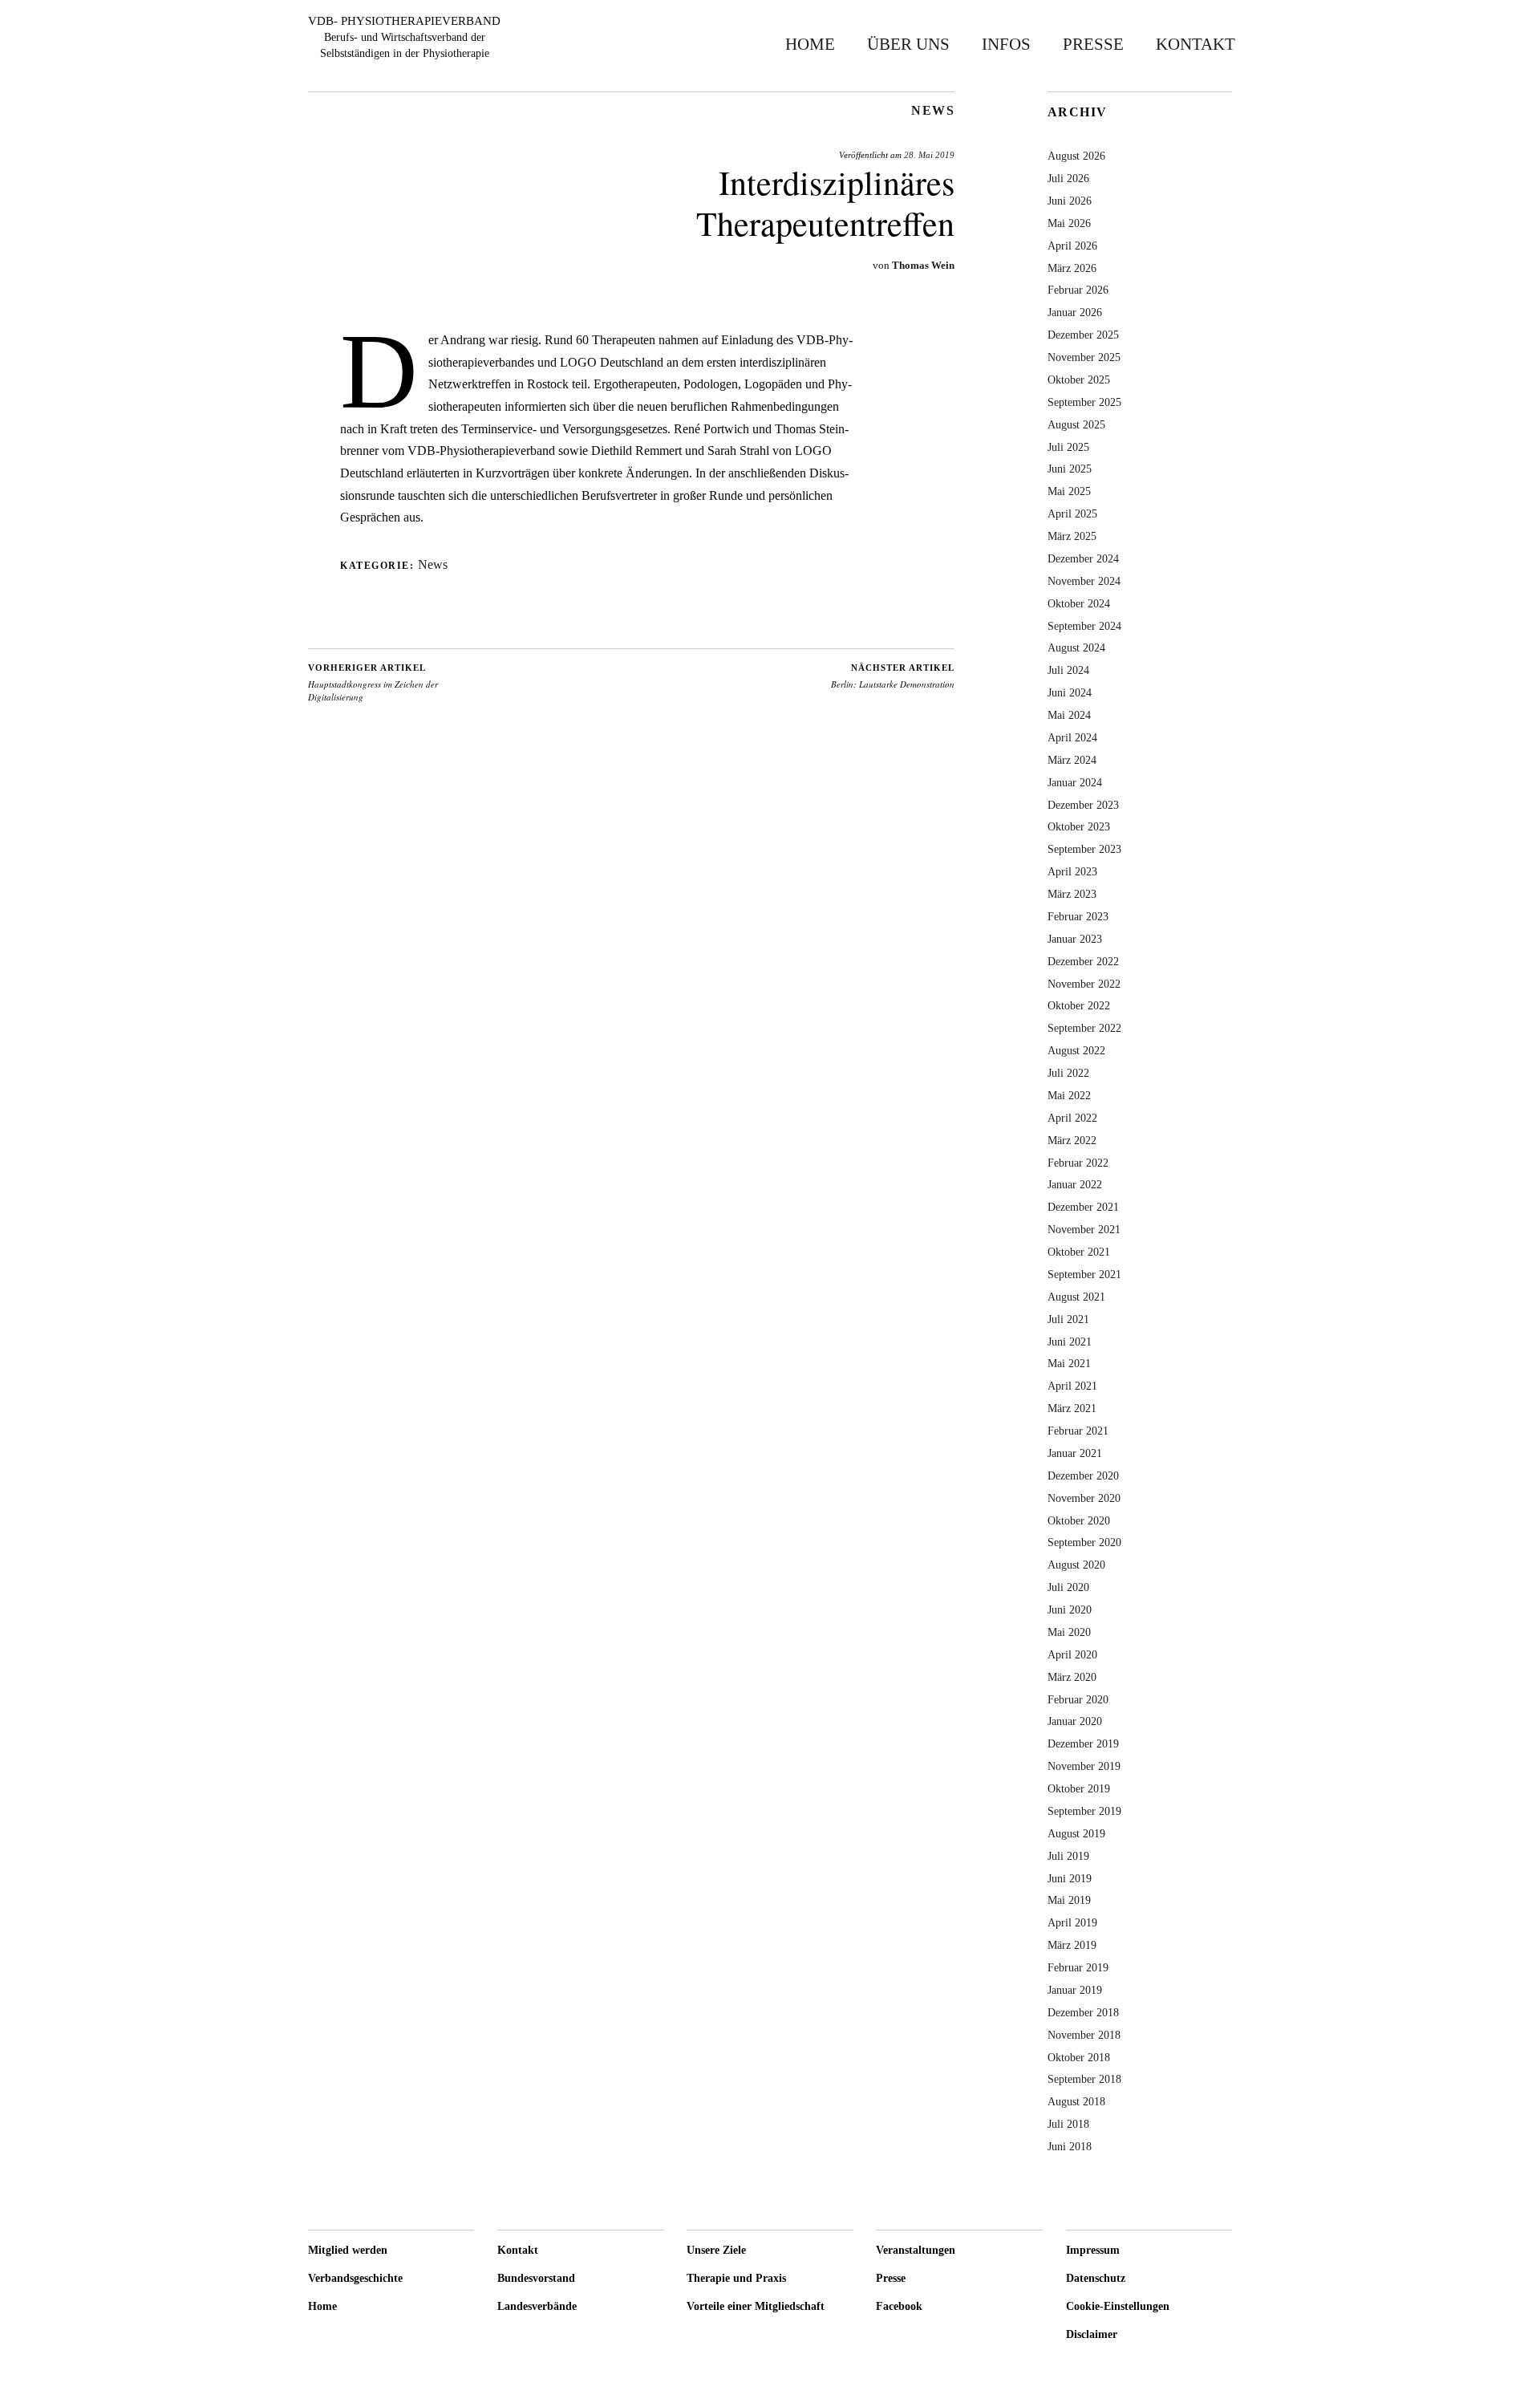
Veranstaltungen (916, 2250)
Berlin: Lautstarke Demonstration (893, 676)
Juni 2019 (1070, 1878)
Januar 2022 (1075, 1184)
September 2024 (1084, 626)
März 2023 (1072, 894)
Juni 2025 (1070, 469)
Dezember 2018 (1083, 2012)
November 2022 (1084, 984)
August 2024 (1076, 647)
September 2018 (1084, 2079)
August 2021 (1076, 1297)
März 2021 (1072, 1408)
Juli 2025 (1068, 447)
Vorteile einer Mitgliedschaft (756, 2306)
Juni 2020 (1070, 1609)
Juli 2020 (1068, 1587)
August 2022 (1076, 1050)
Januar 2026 (1075, 312)
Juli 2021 (1068, 1319)
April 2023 (1072, 871)
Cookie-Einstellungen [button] (1118, 2306)
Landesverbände (537, 2306)
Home (810, 44)
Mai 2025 (1069, 491)
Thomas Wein (923, 265)
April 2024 (1072, 737)
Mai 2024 (1069, 715)
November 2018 (1084, 2035)
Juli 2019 (1068, 1856)
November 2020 (1084, 1498)
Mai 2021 (1069, 1363)
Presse (1093, 44)
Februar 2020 (1078, 1699)
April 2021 (1072, 1386)
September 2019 (1084, 1811)
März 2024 (1072, 760)
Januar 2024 (1075, 782)
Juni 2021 (1070, 1342)
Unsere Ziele (716, 2250)
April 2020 (1072, 1654)
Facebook (899, 2306)
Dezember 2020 (1083, 1475)
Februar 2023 (1078, 916)
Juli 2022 (1068, 1073)
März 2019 (1072, 1945)
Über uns (908, 44)
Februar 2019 (1078, 1967)
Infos (1006, 44)
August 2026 (1076, 156)
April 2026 (1072, 246)
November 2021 (1084, 1229)
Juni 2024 (1070, 692)
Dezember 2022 (1083, 961)
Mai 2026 (1069, 223)
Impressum (1093, 2250)
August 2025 (1076, 424)
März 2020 (1072, 1677)
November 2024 (1084, 581)
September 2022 (1084, 1028)
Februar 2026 (1078, 290)
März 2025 (1072, 536)
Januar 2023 (1075, 939)
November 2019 (1084, 1766)
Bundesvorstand (536, 2278)
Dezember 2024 (1083, 558)
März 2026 (1072, 268)
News (933, 111)
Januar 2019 (1075, 1990)
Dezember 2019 (1083, 1743)
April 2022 (1072, 1118)
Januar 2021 (1075, 1453)
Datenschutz (1096, 2278)
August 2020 (1076, 1565)
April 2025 (1072, 513)
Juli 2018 (1068, 2124)
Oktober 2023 (1079, 826)
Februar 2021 (1078, 1431)
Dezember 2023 (1083, 805)
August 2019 (1076, 1833)
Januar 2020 (1075, 1721)
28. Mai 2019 (929, 155)
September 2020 (1084, 1542)
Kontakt (1196, 44)
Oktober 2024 (1079, 603)
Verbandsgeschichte (355, 2278)
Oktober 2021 (1079, 1252)
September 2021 (1084, 1274)
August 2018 (1076, 2101)
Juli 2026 (1068, 178)
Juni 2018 (1070, 2146)
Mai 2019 (1069, 1900)
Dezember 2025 (1083, 335)
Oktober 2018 (1079, 2057)
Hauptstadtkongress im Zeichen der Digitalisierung (373, 683)
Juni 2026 (1070, 201)
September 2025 (1084, 402)
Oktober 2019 (1079, 1788)
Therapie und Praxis (736, 2278)
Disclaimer (1092, 2334)
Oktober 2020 (1079, 1520)
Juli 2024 (1068, 670)
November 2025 (1084, 357)
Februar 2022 (1078, 1163)
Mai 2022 (1069, 1095)
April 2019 (1072, 1922)
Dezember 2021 (1083, 1207)
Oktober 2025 (1079, 380)
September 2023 (1084, 849)
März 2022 (1072, 1140)
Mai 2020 (1069, 1632)
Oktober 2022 (1079, 1005)
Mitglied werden (348, 2250)
